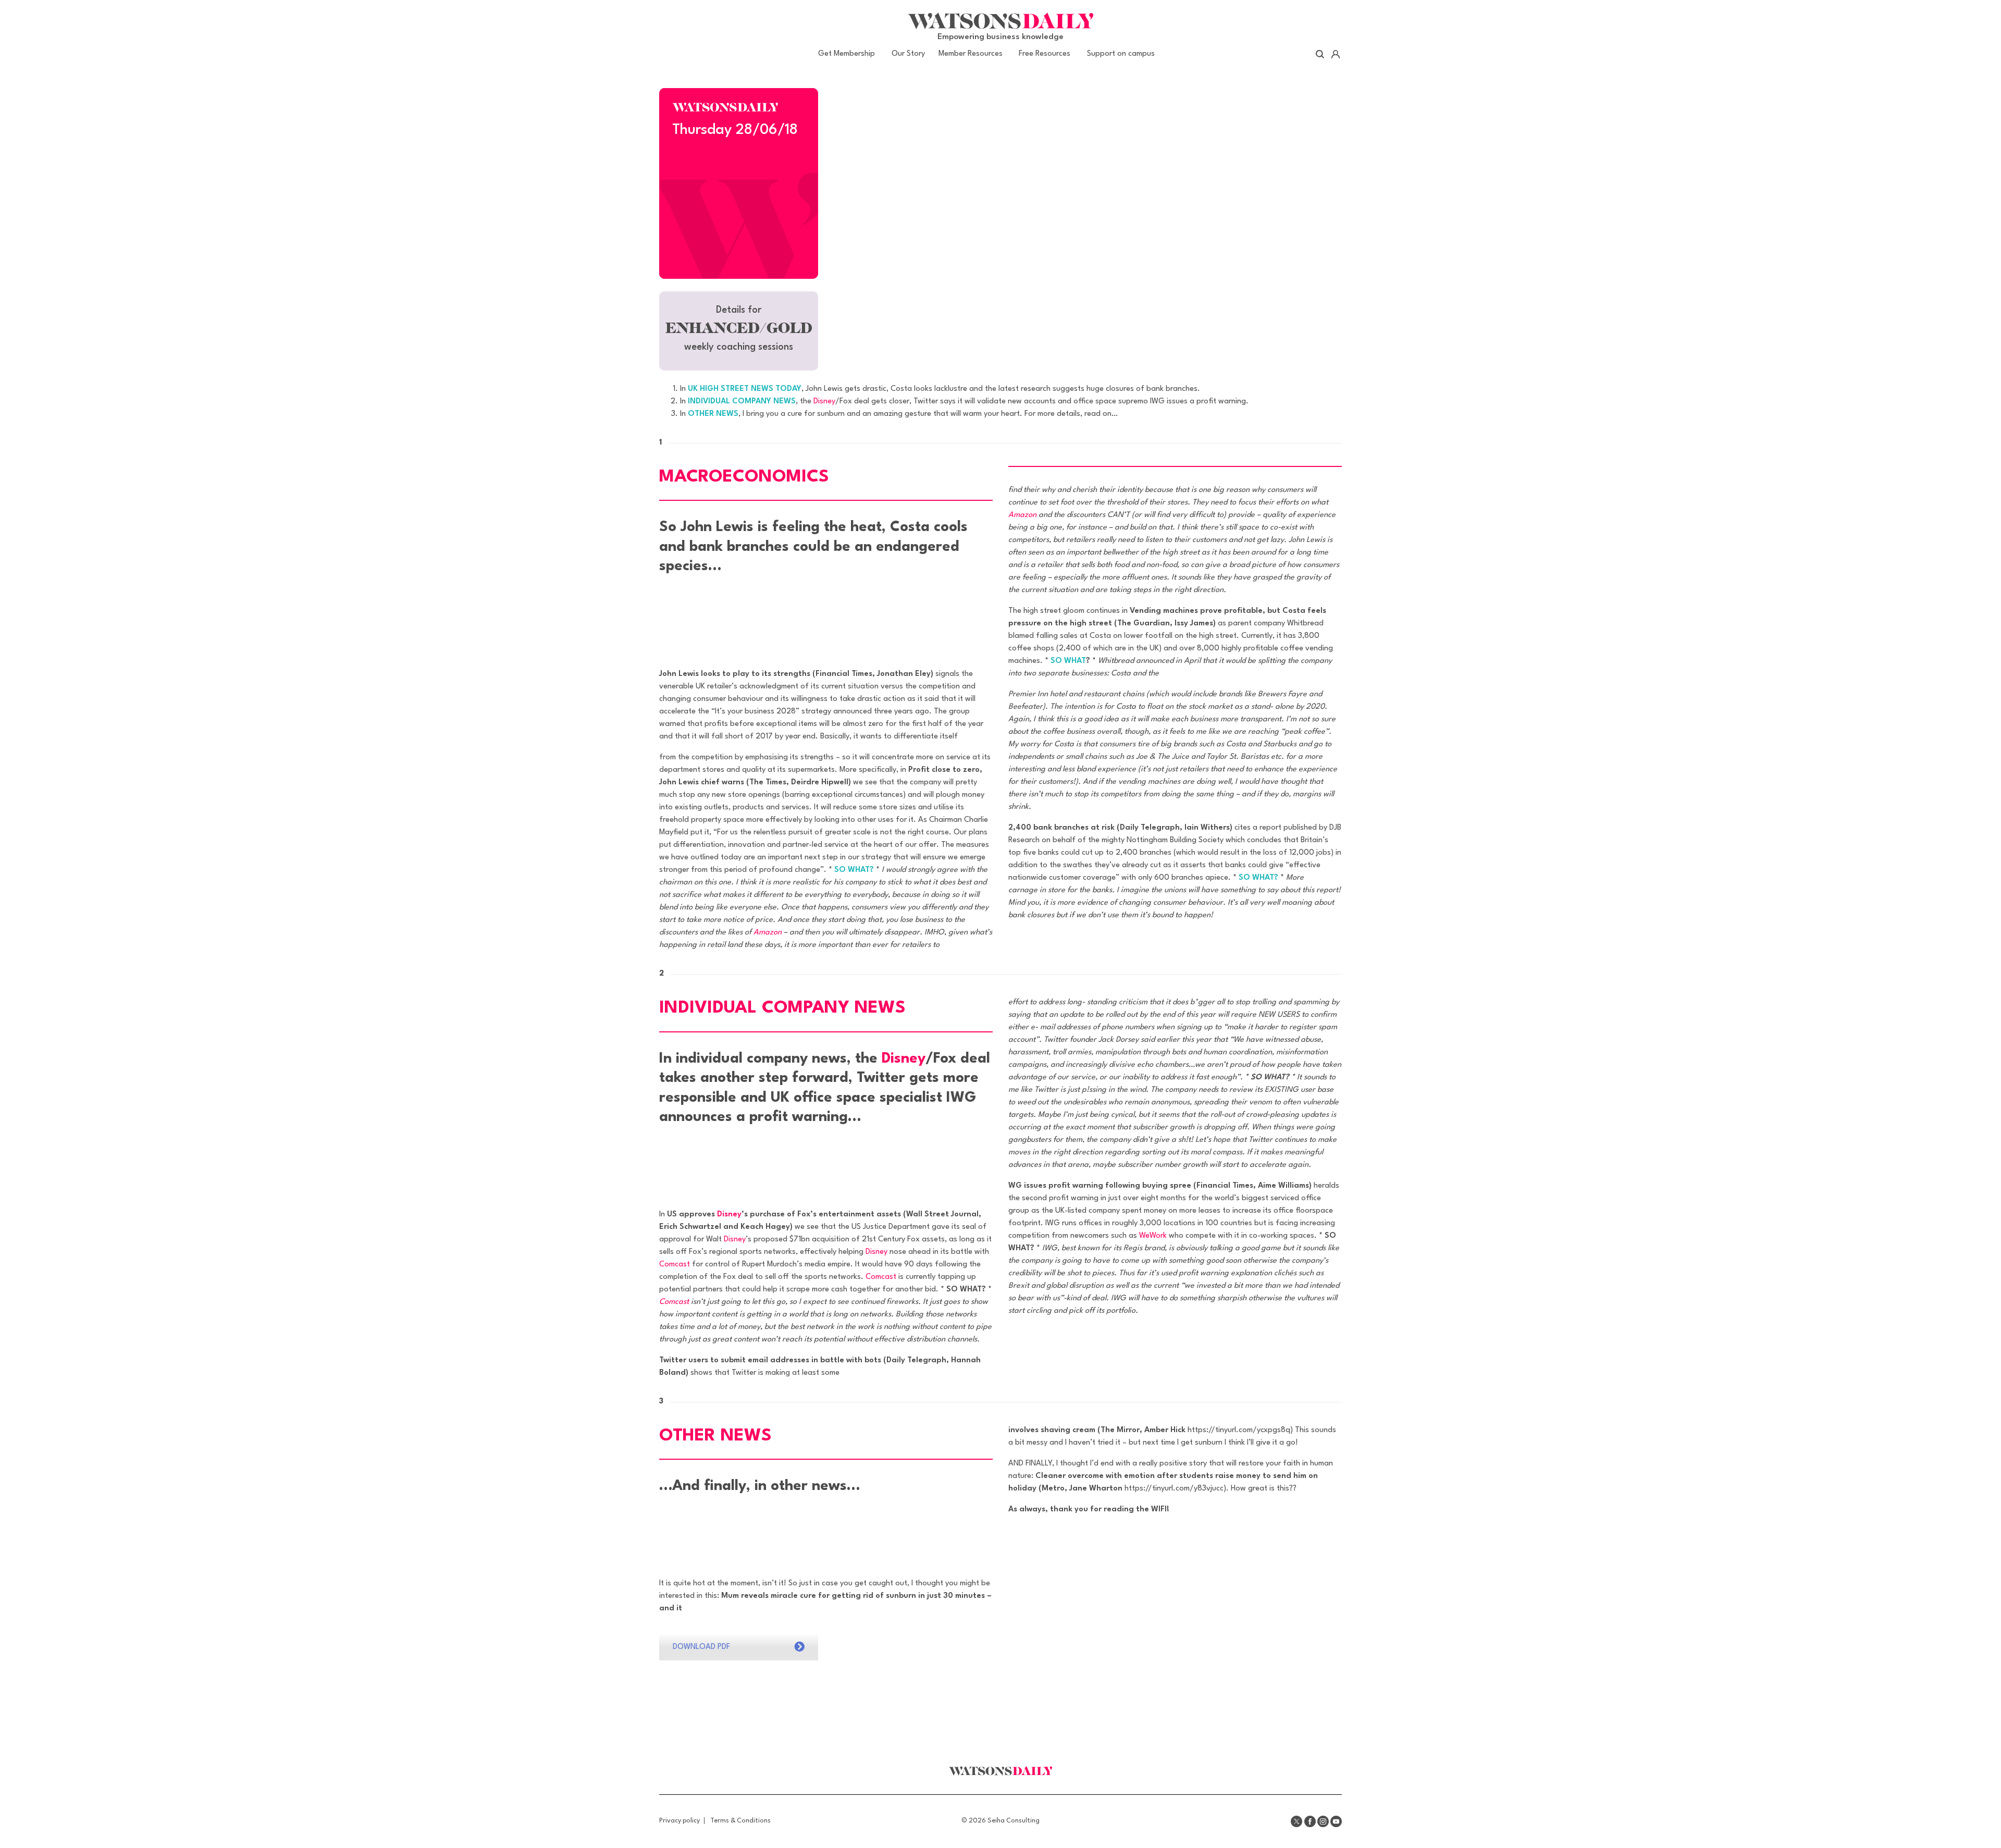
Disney (824, 402)
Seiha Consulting (1014, 1821)
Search (1320, 54)
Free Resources (1045, 54)
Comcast (675, 1265)
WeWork (1153, 1236)
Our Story (908, 54)
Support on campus (1121, 54)
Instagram (1323, 1821)
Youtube (1336, 1821)
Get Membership (847, 54)
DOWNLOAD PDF (701, 1647)
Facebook (1310, 1821)
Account (1335, 54)
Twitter (1296, 1821)
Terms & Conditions (740, 1821)
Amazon (768, 933)
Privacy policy (680, 1821)
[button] (739, 331)
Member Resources (971, 54)
